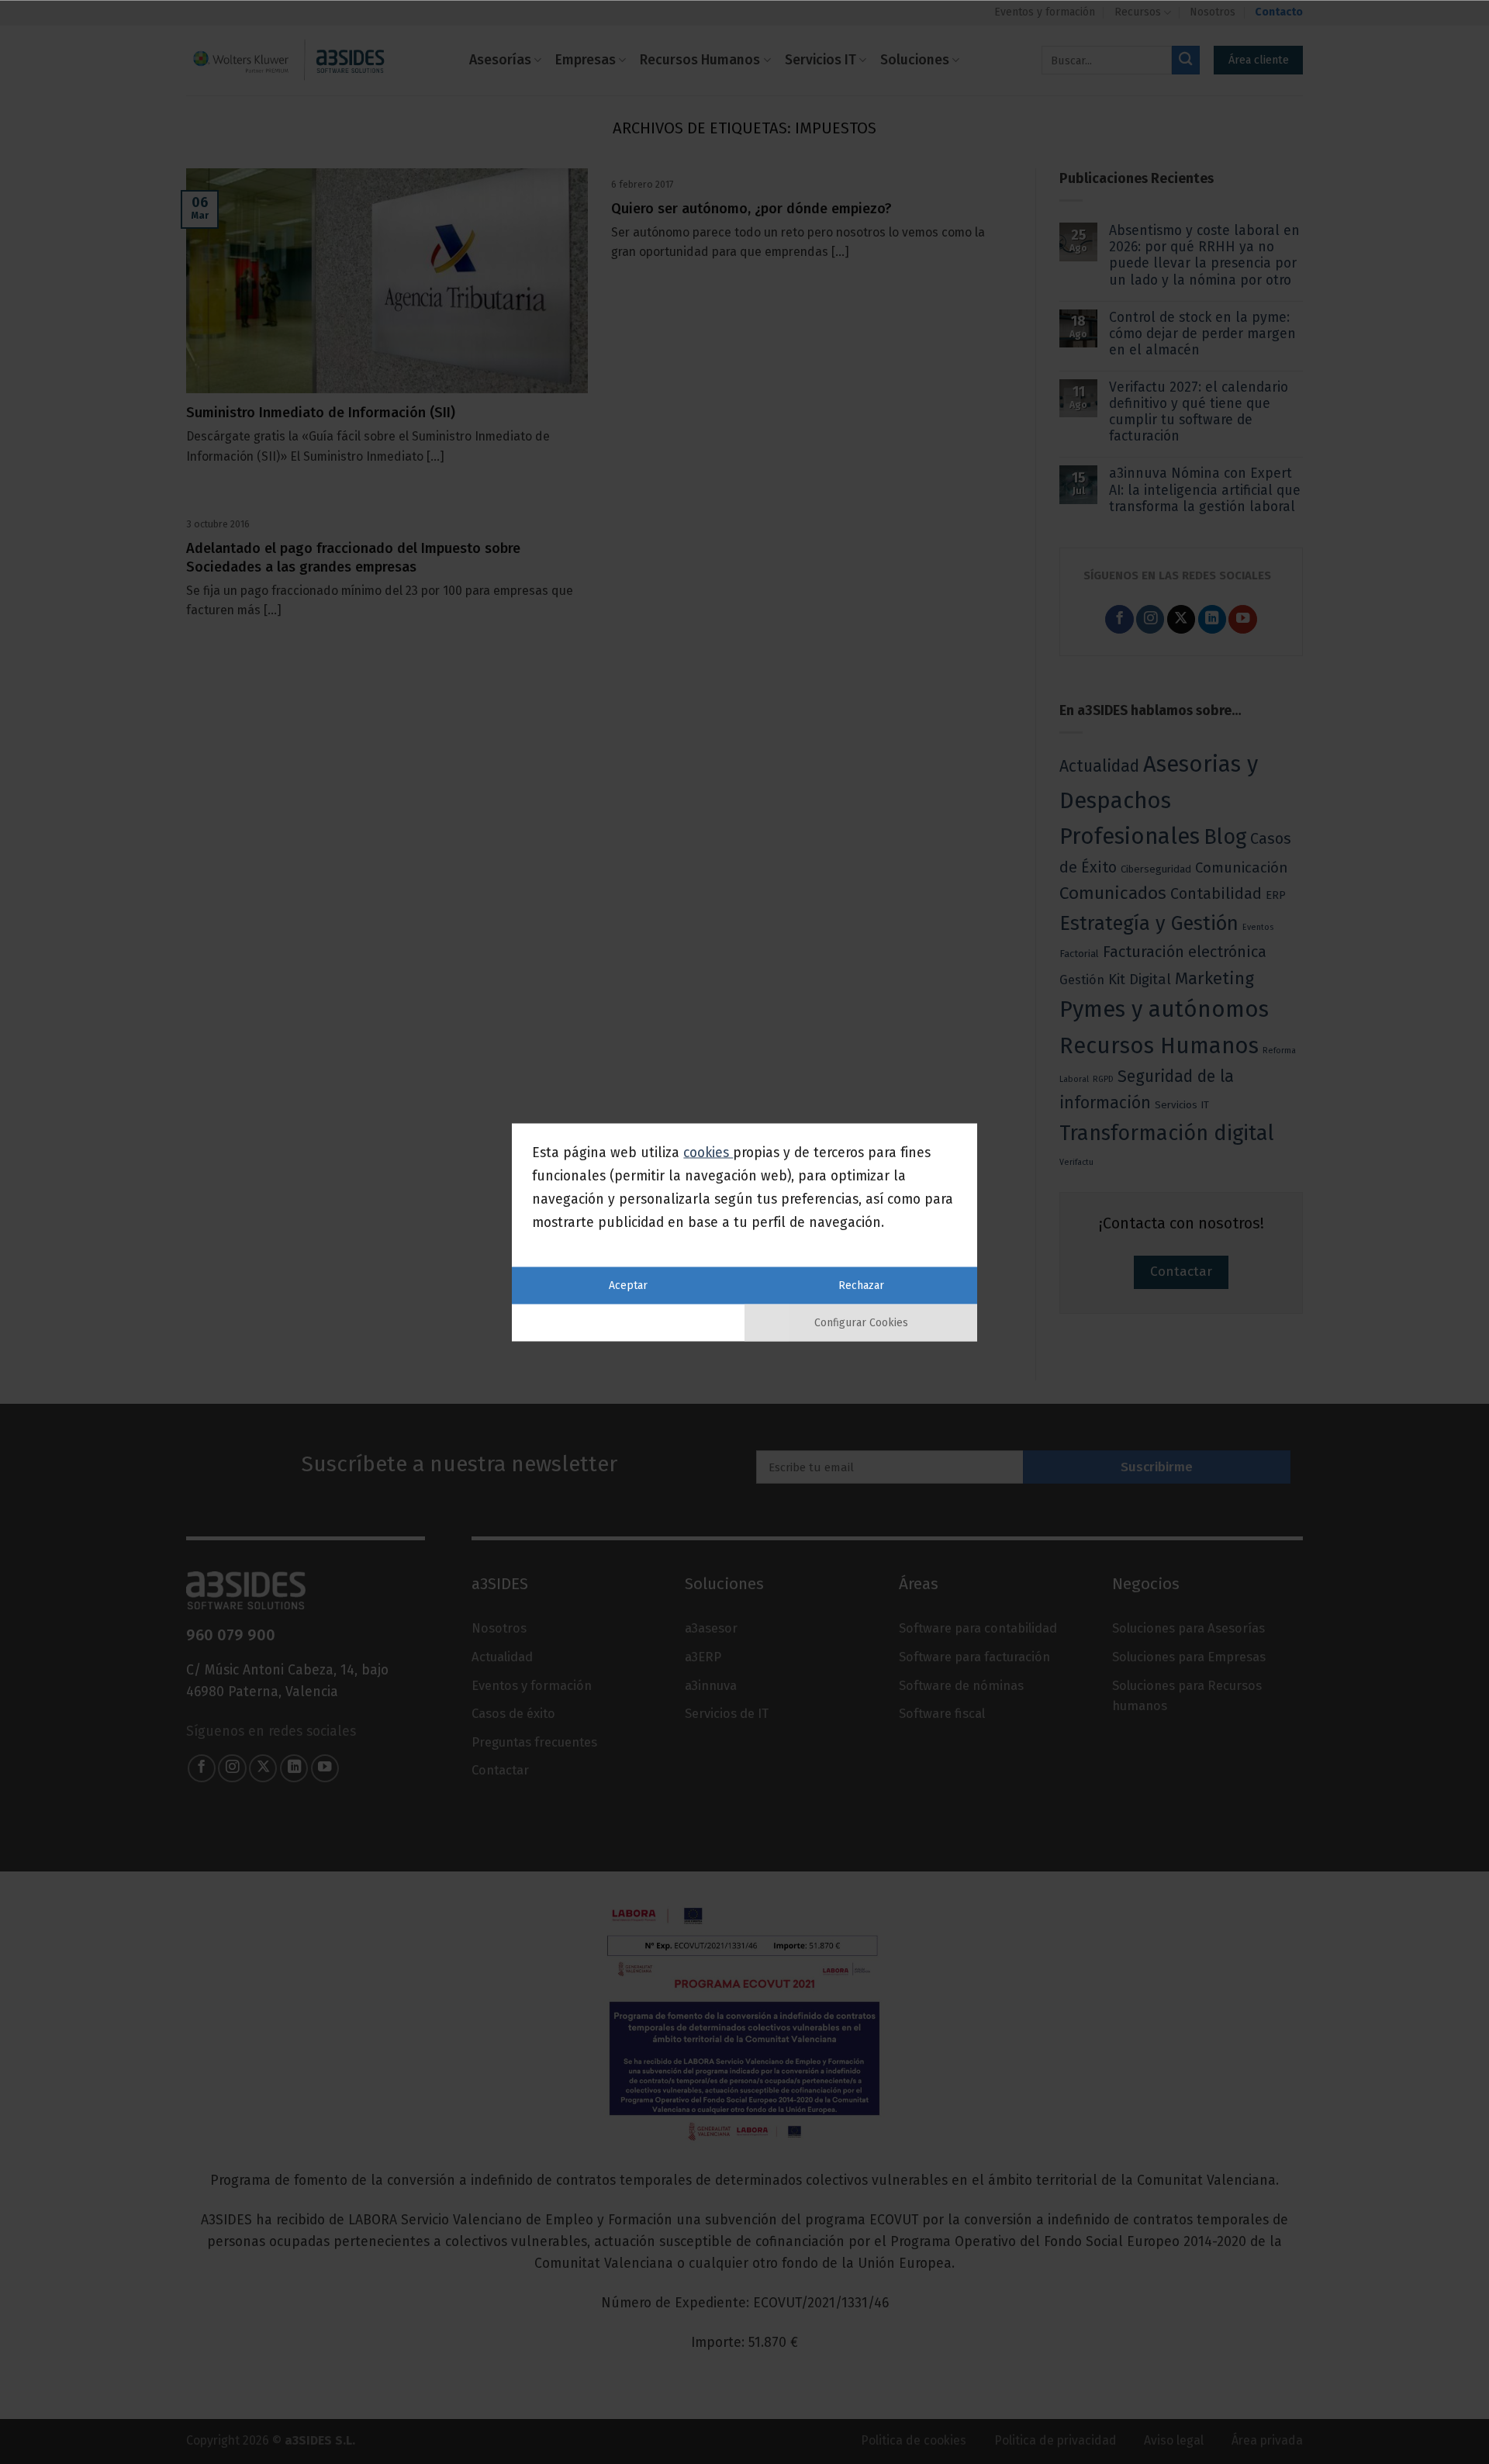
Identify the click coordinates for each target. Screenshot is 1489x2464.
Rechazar (861, 1285)
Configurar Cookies (861, 1322)
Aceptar (628, 1285)
